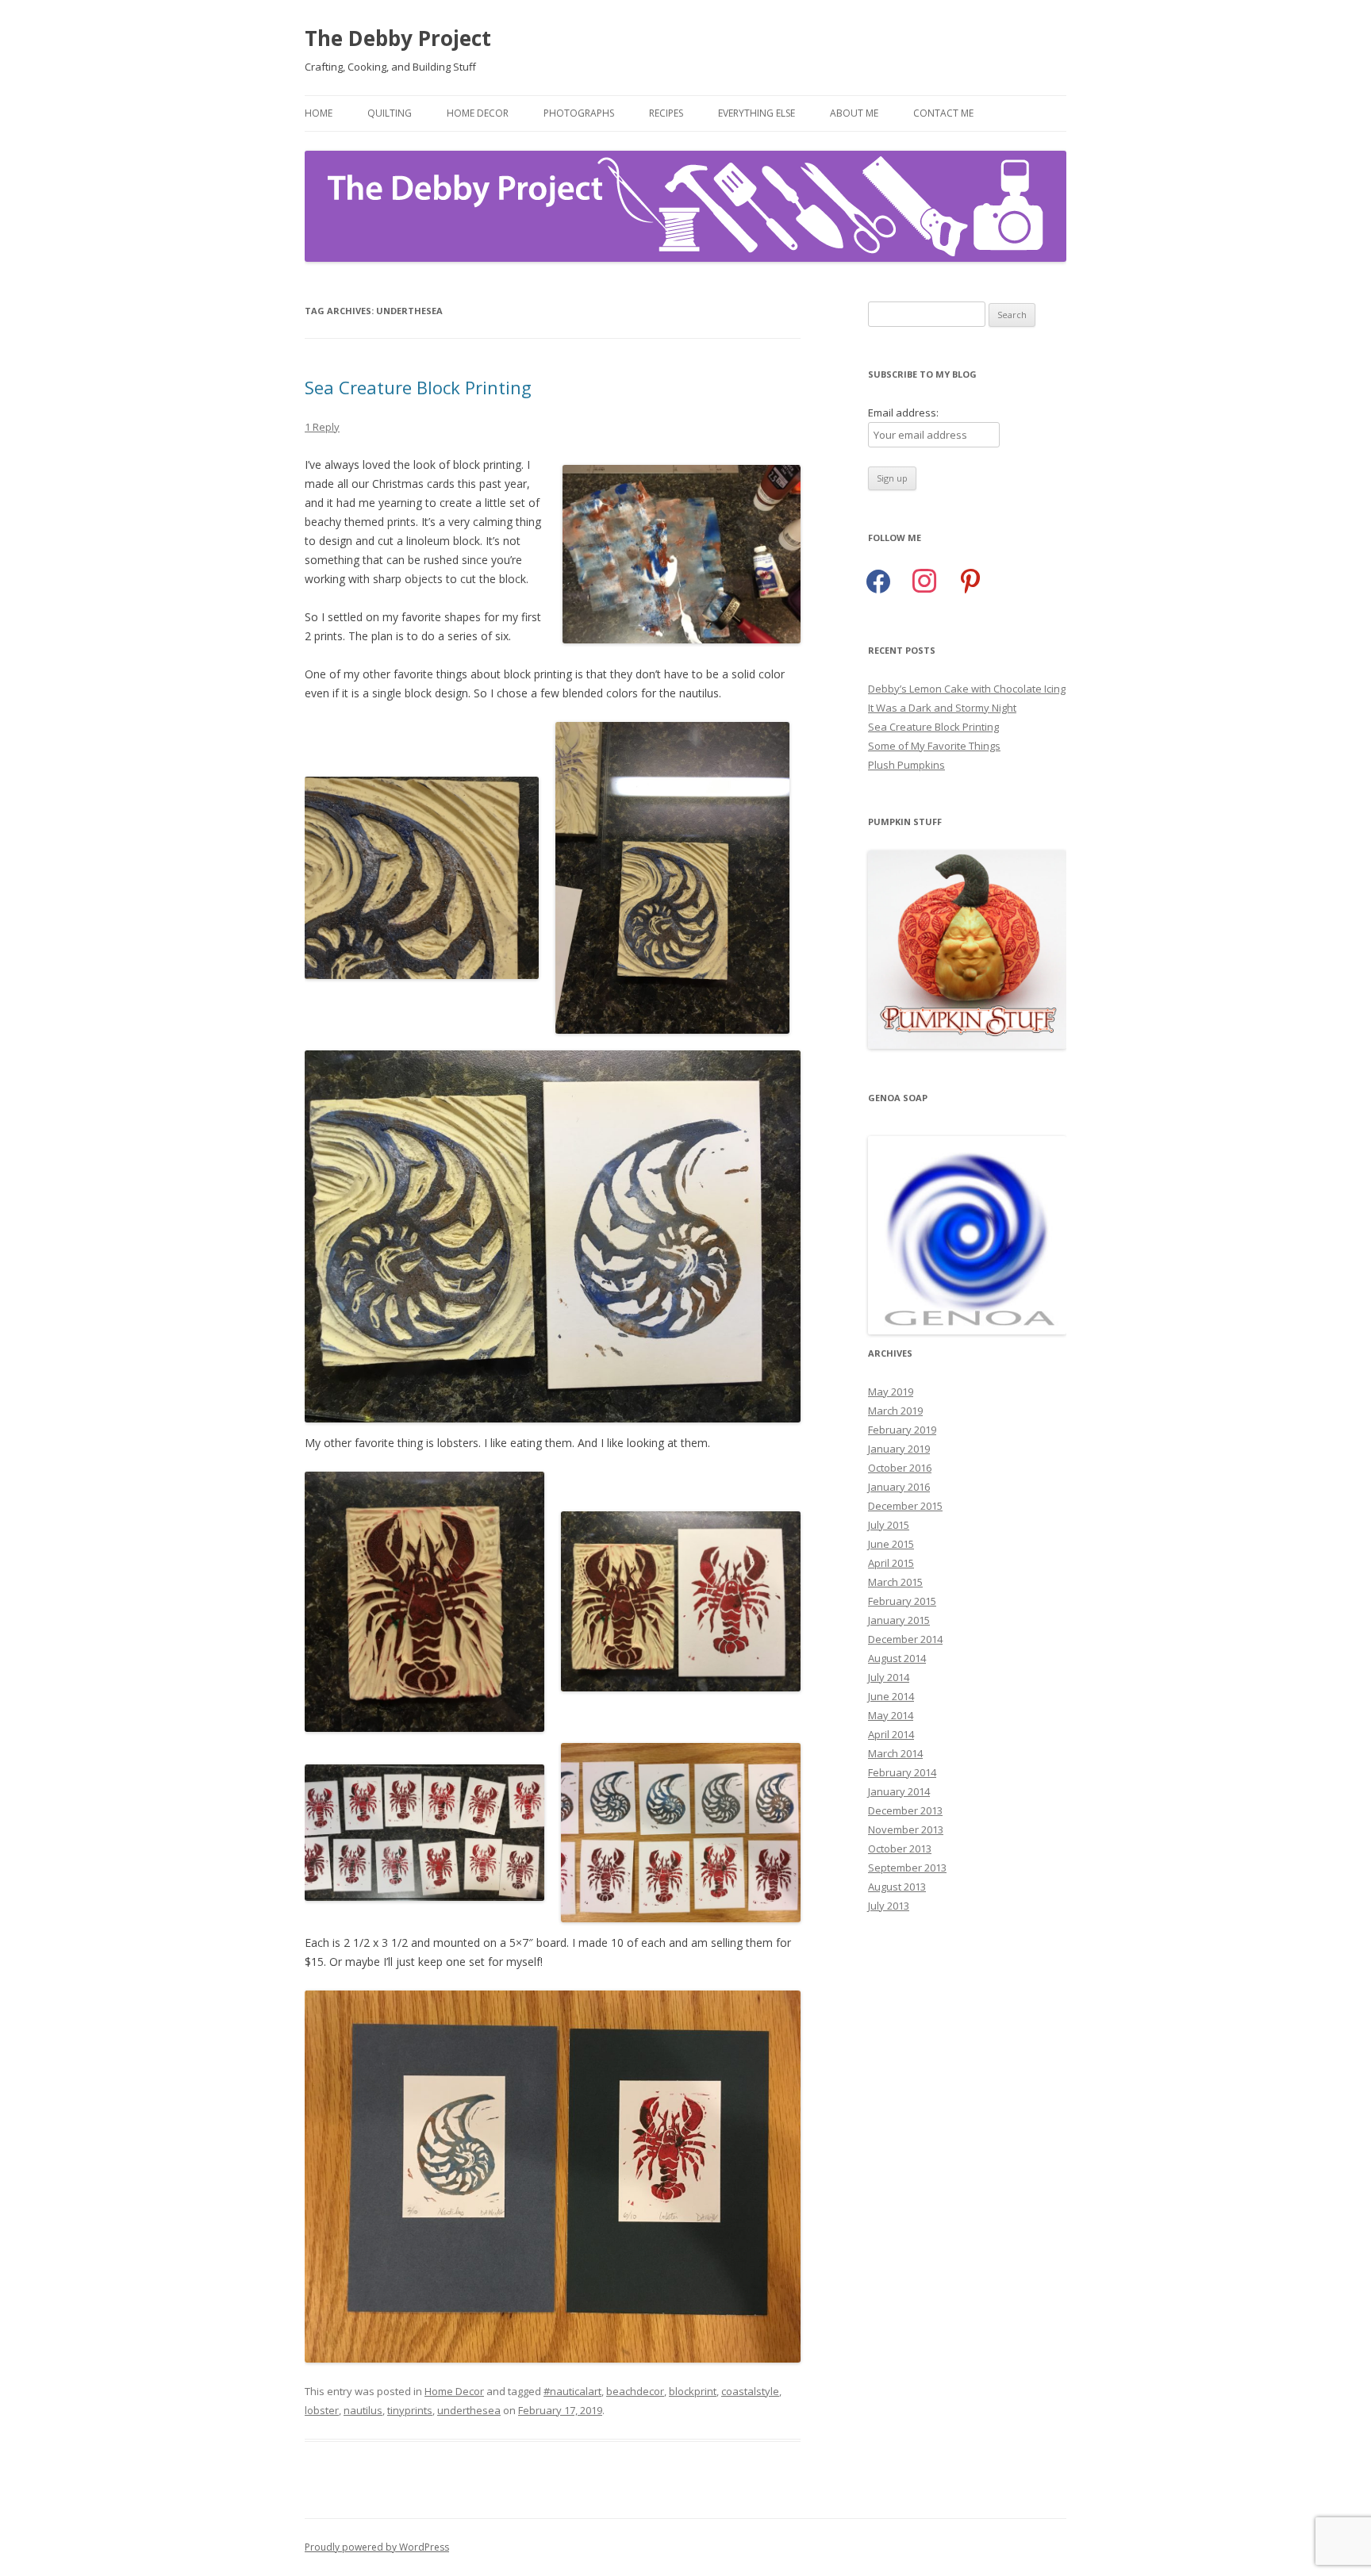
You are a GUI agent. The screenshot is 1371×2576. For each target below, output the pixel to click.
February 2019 (902, 1430)
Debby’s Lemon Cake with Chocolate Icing (967, 689)
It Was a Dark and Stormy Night (942, 708)
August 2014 (897, 1658)
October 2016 (900, 1468)
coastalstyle (750, 2391)
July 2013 (889, 1906)
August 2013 (897, 1887)
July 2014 (889, 1677)
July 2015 (889, 1525)
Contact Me (943, 113)
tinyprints (410, 2410)
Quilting (390, 113)
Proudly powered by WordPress (377, 2547)
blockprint (693, 2391)
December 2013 (905, 1810)
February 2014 (902, 1772)
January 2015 (899, 1620)
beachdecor (635, 2391)
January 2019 (899, 1449)
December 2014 (905, 1639)
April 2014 (891, 1734)
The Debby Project (398, 38)
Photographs (579, 113)
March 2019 (895, 1411)
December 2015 (905, 1506)
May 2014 (891, 1715)
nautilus (363, 2410)
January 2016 (899, 1487)
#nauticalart (572, 2391)
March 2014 (895, 1753)
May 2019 (891, 1392)
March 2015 (895, 1582)
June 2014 (891, 1696)
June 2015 (891, 1544)
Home (319, 113)
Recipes (666, 113)
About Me (854, 113)
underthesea (469, 2410)
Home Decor (478, 113)
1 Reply (322, 427)
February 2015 (902, 1601)
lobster (322, 2410)
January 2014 (899, 1791)
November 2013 (906, 1829)
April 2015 (891, 1563)
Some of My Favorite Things (934, 746)
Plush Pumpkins (906, 765)
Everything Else (757, 113)
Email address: (903, 413)
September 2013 (907, 1868)
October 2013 (900, 1849)
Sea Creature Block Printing (418, 387)
